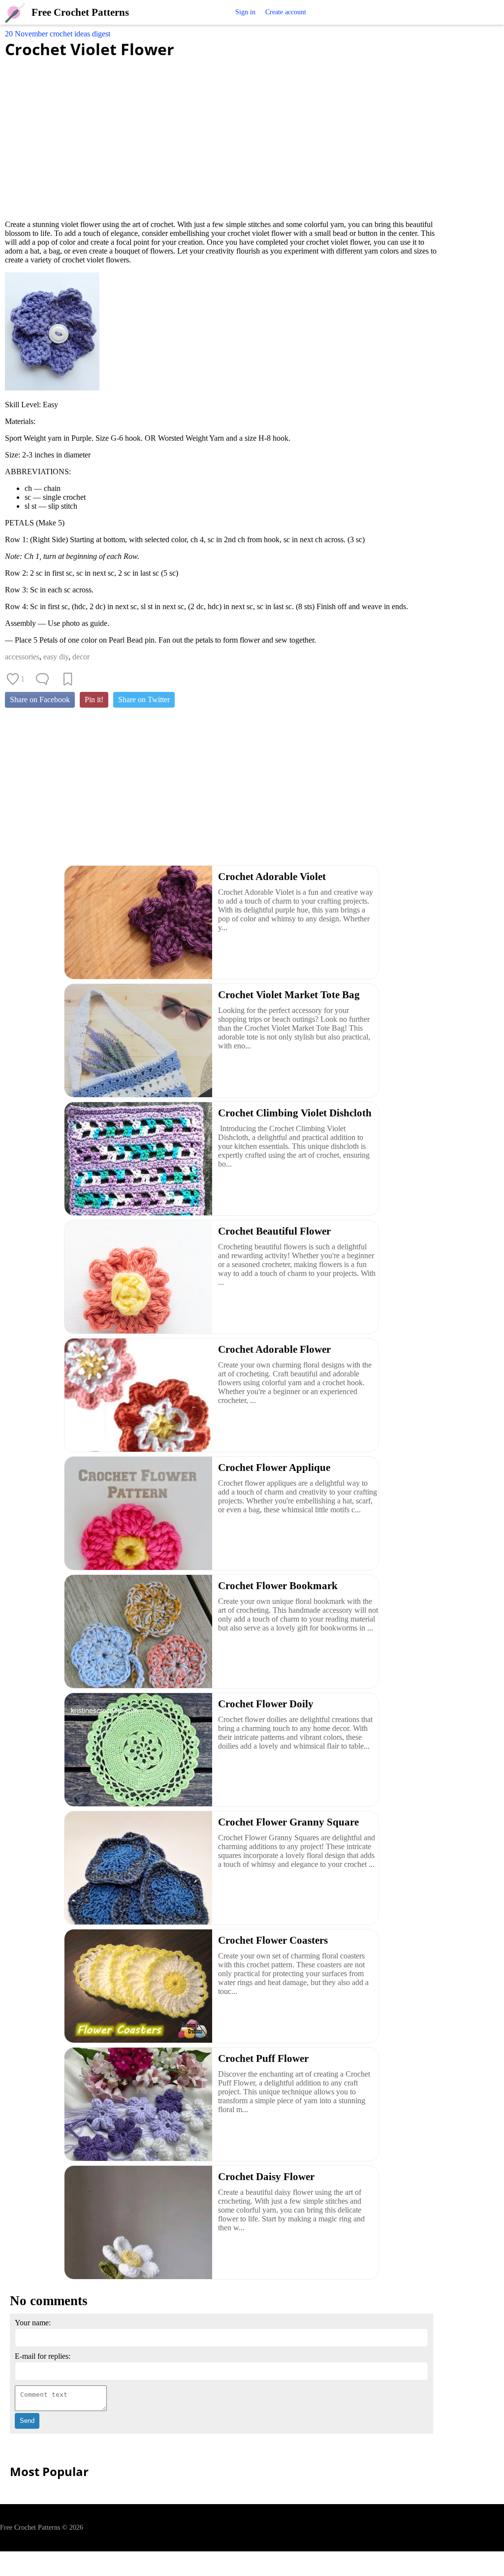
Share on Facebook (40, 700)
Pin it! (94, 700)
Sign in (245, 12)
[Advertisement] (221, 133)
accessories (22, 657)
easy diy (56, 657)
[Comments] (42, 679)
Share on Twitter (144, 700)
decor (81, 657)
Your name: (33, 2323)
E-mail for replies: (43, 2356)
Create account (286, 12)
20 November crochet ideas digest (58, 34)
